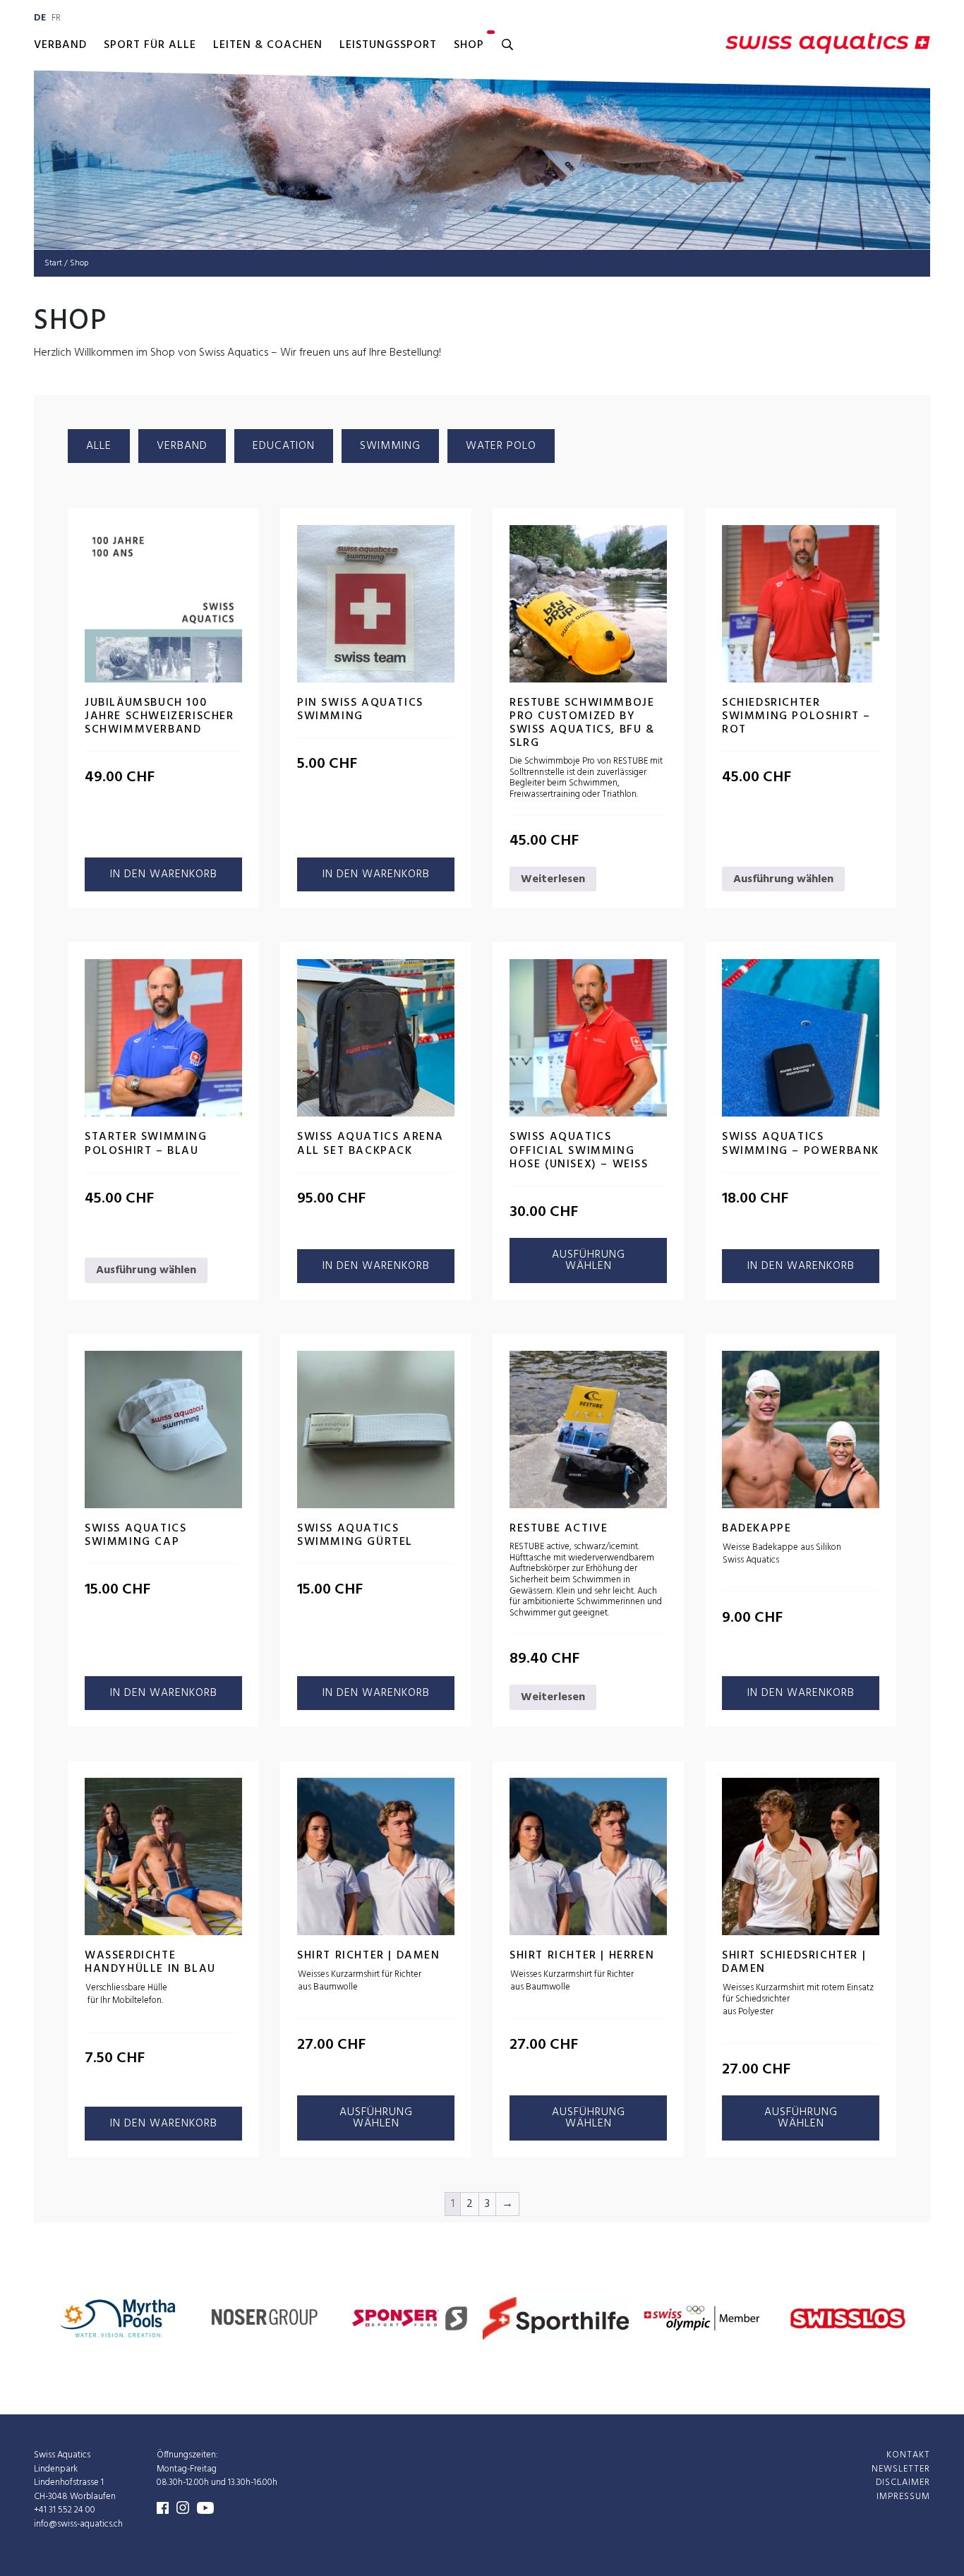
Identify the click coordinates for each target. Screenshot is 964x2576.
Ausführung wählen (783, 879)
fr (56, 18)
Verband (60, 45)
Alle (99, 446)
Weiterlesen (553, 879)
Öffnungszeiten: (187, 2455)
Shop (469, 45)
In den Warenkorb (164, 874)
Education (284, 446)
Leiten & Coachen (268, 45)
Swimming (390, 446)
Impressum (903, 2496)
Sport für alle (150, 45)
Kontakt (908, 2455)
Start (53, 263)
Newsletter (901, 2468)
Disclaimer (903, 2482)
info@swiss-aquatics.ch (78, 2523)
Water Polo (501, 446)
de (40, 18)
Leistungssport (388, 45)
